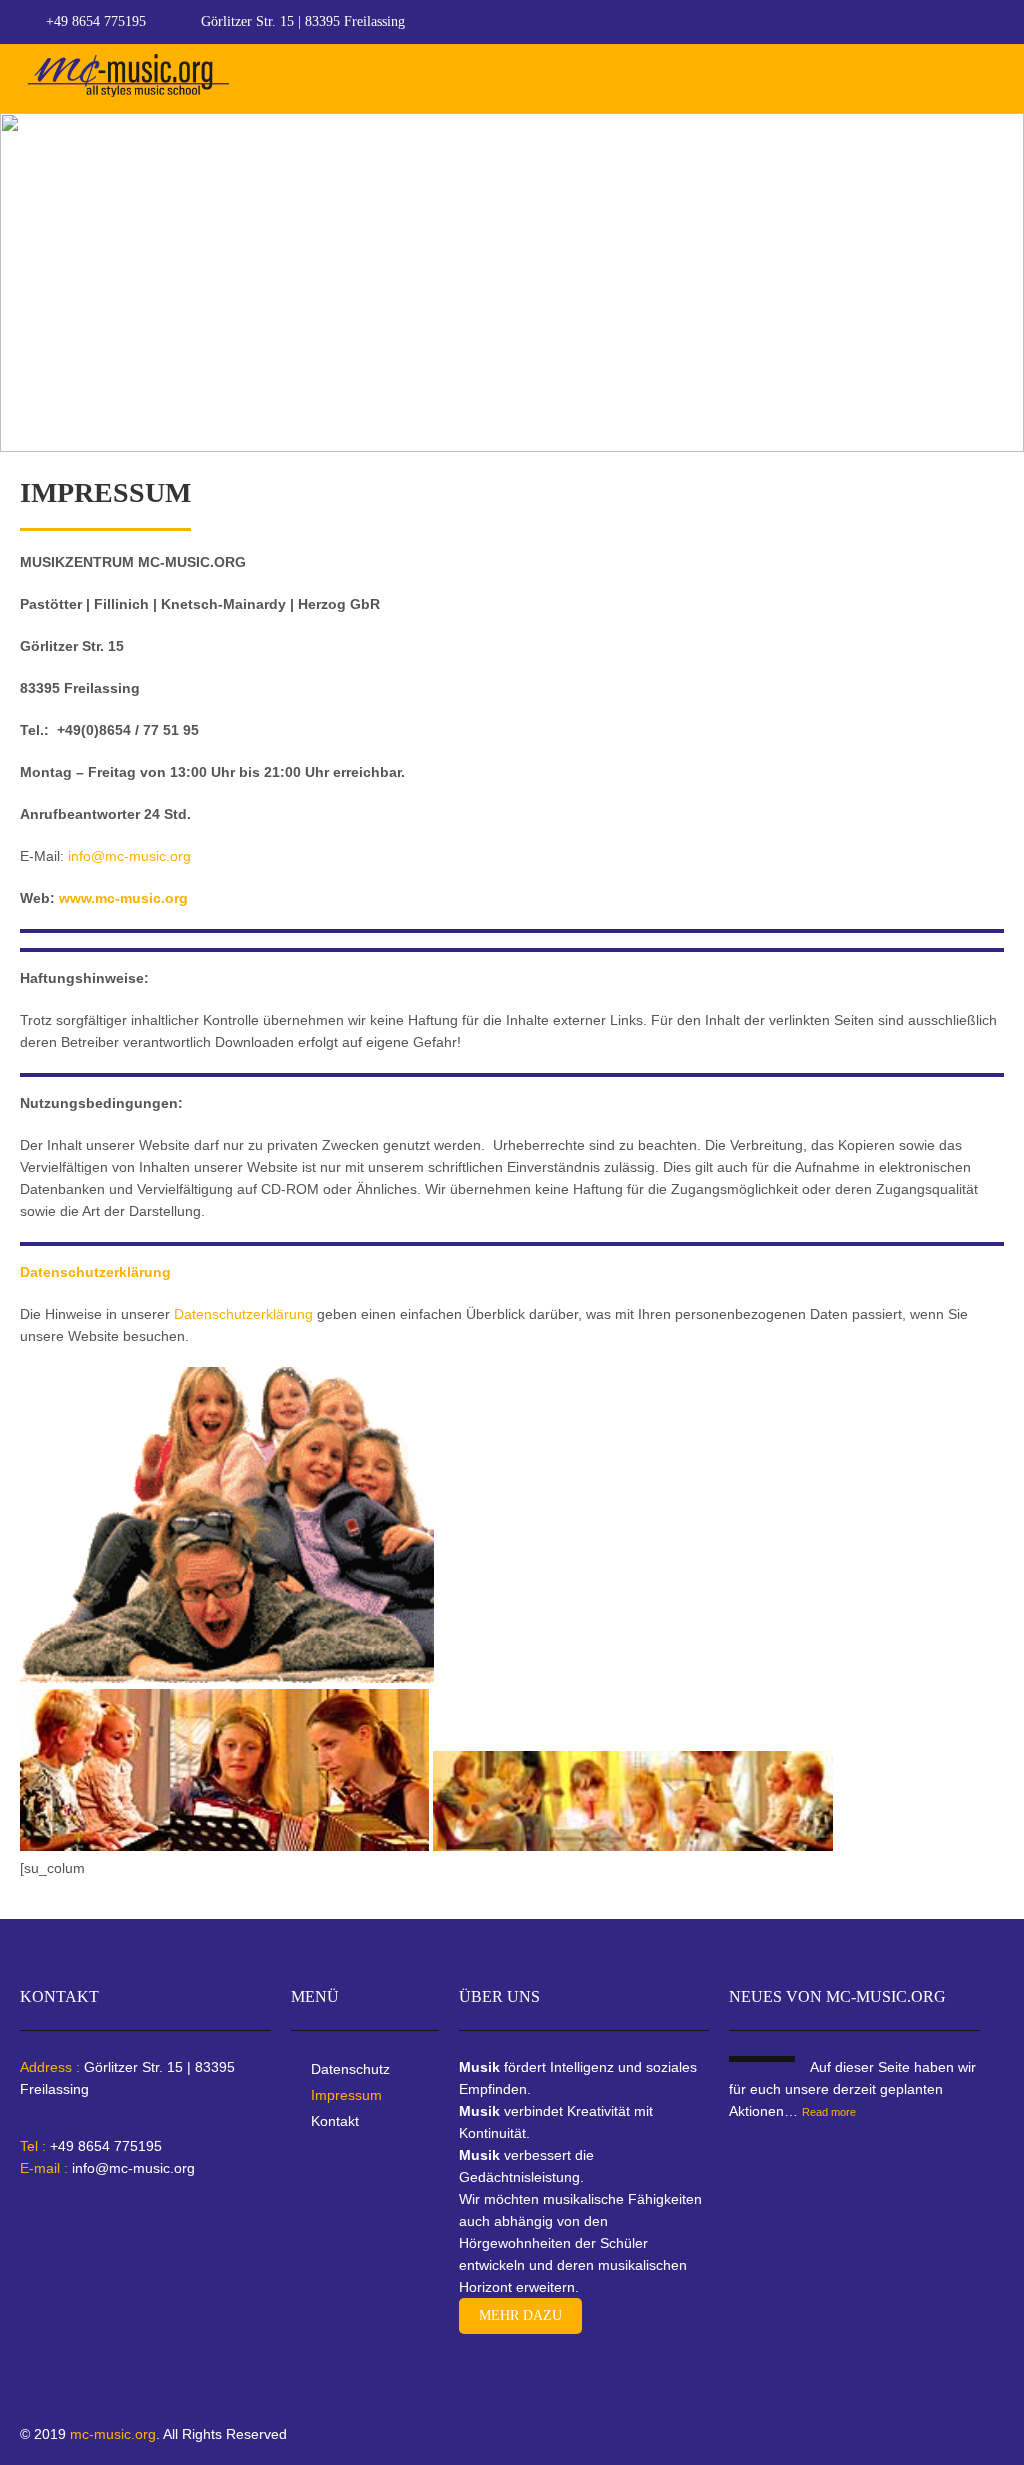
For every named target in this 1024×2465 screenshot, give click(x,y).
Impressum (346, 2095)
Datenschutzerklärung (241, 1314)
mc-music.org (113, 2434)
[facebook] (960, 22)
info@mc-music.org (129, 856)
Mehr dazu (520, 2315)
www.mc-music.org (123, 898)
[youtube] (998, 22)
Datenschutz (350, 2069)
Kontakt (335, 2121)
